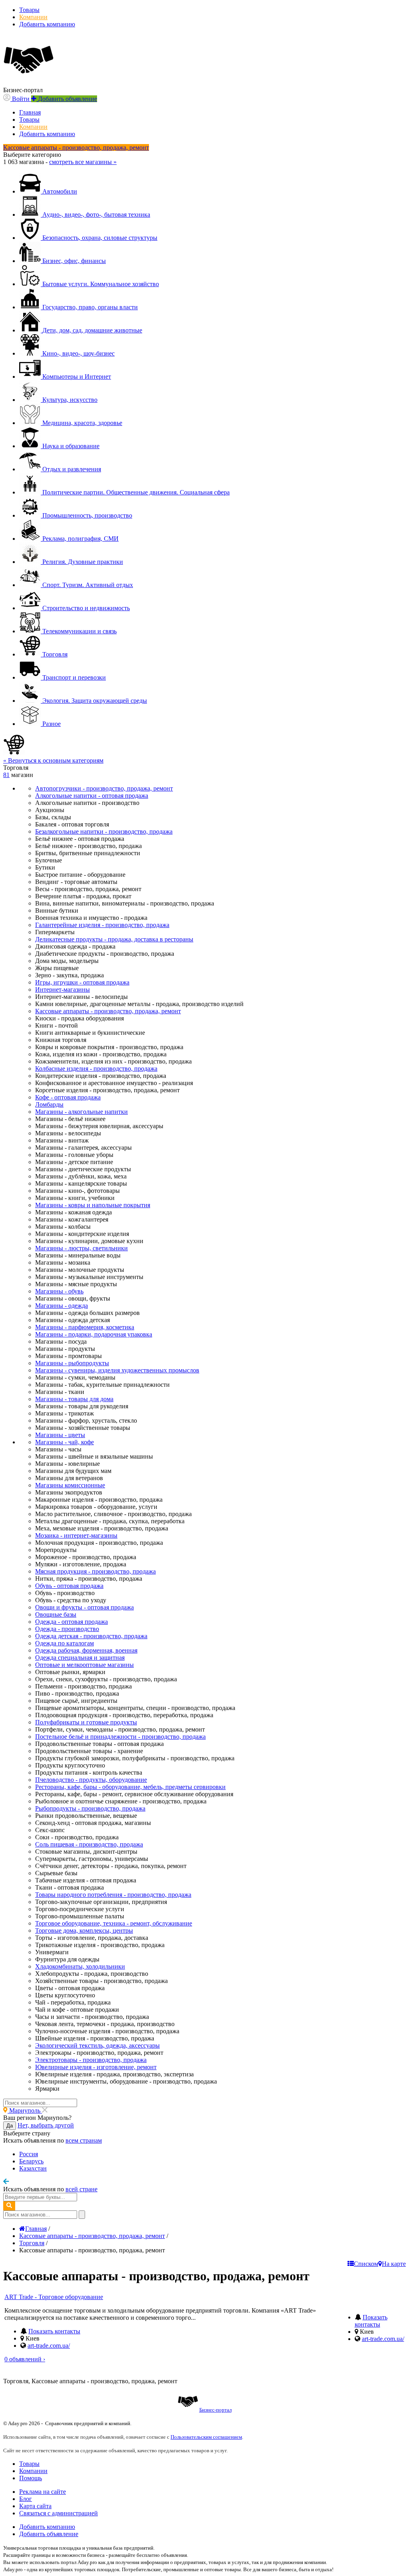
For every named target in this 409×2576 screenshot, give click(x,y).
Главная (30, 112)
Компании (33, 17)
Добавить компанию (47, 24)
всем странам (84, 2140)
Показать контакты (54, 2331)
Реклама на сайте (43, 2492)
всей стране (81, 2189)
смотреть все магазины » (83, 162)
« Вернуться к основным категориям (53, 760)
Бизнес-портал (215, 2410)
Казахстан (33, 2168)
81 (6, 775)
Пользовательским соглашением (206, 2437)
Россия (29, 2154)
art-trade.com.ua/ (49, 2346)
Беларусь (31, 2161)
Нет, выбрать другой (46, 2125)
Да (10, 2126)
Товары (29, 10)
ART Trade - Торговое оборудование (54, 2297)
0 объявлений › (25, 2359)
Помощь (31, 2478)
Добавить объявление (49, 2534)
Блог (26, 2499)
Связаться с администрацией (59, 2513)
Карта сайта (35, 2506)
